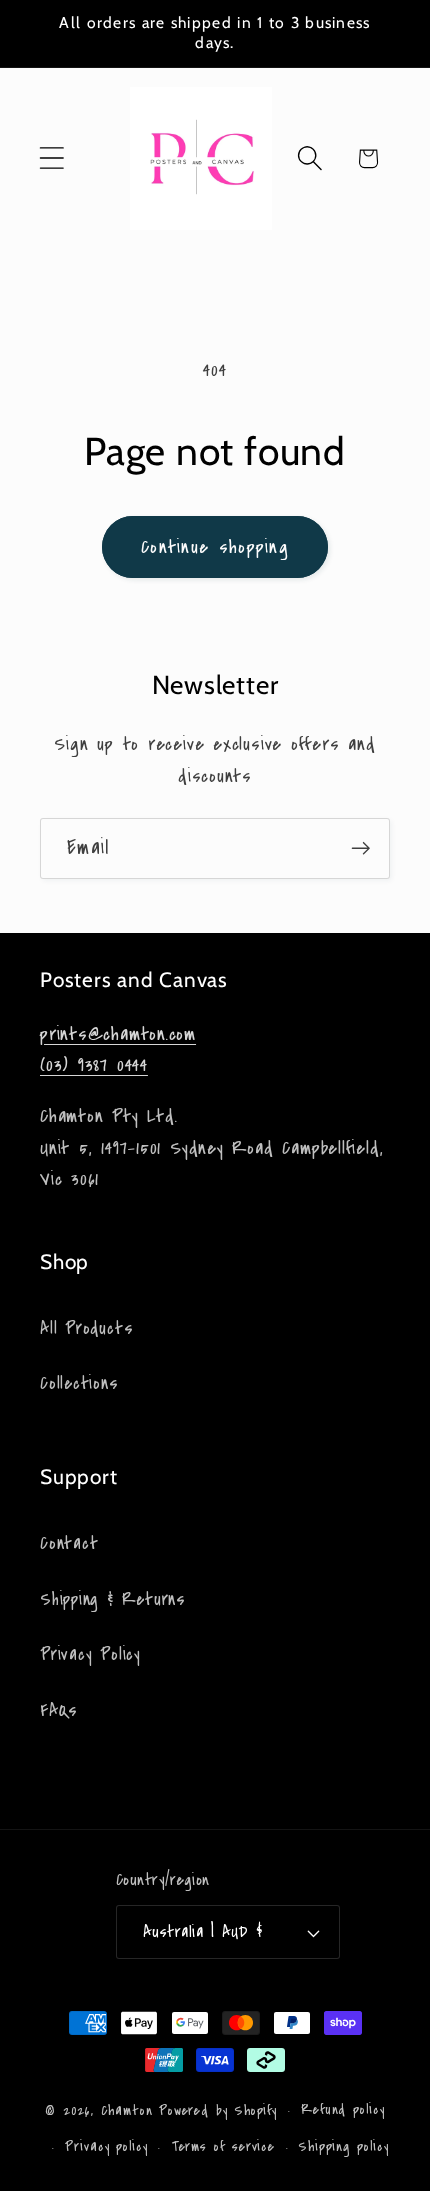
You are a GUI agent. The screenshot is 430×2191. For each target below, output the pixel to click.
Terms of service (224, 2147)
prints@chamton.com (118, 1034)
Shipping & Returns (113, 1599)
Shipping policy (344, 2147)
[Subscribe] (360, 848)
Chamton (127, 2111)
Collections (79, 1383)
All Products (86, 1328)
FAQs (59, 1710)
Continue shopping (215, 547)
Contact (69, 1543)
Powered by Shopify (218, 2111)
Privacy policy (106, 2147)
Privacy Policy (90, 1654)
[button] (51, 158)
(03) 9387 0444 (94, 1065)
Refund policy (343, 2110)
